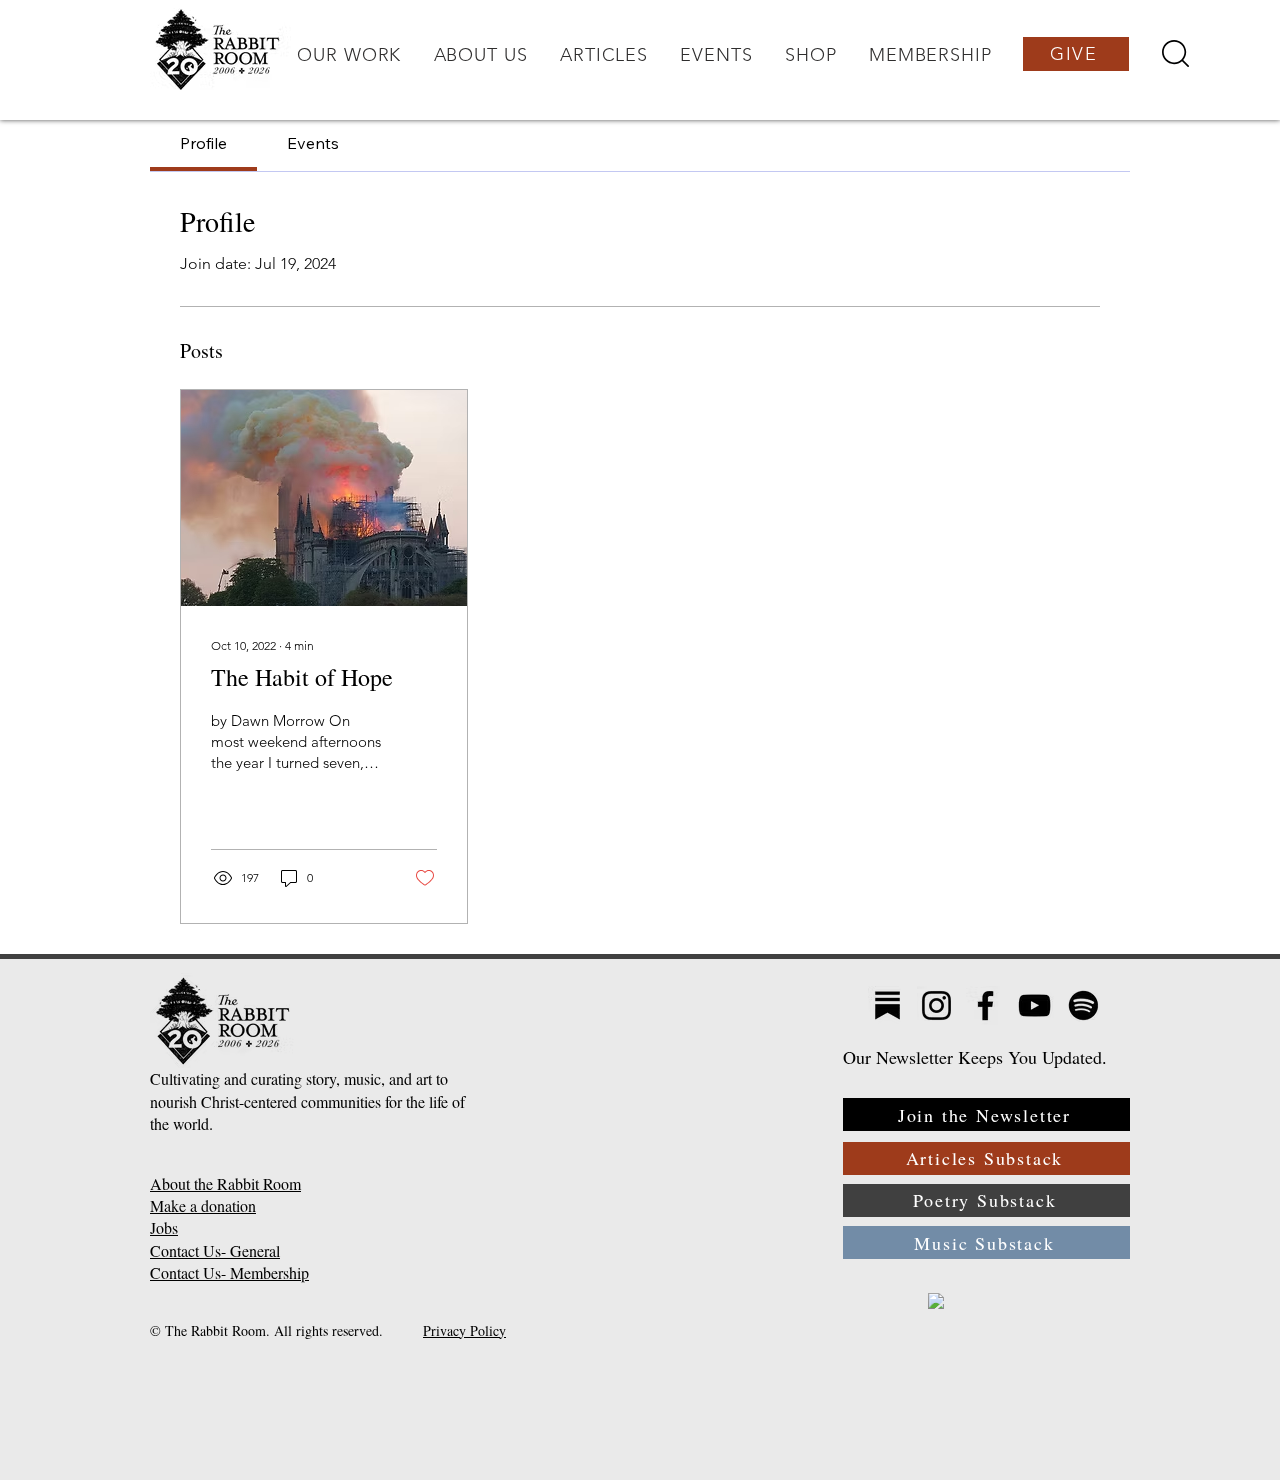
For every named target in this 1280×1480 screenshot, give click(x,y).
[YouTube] (1034, 1005)
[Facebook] (985, 1005)
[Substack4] (887, 1005)
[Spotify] (1083, 1005)
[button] (349, 55)
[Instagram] (936, 1005)
